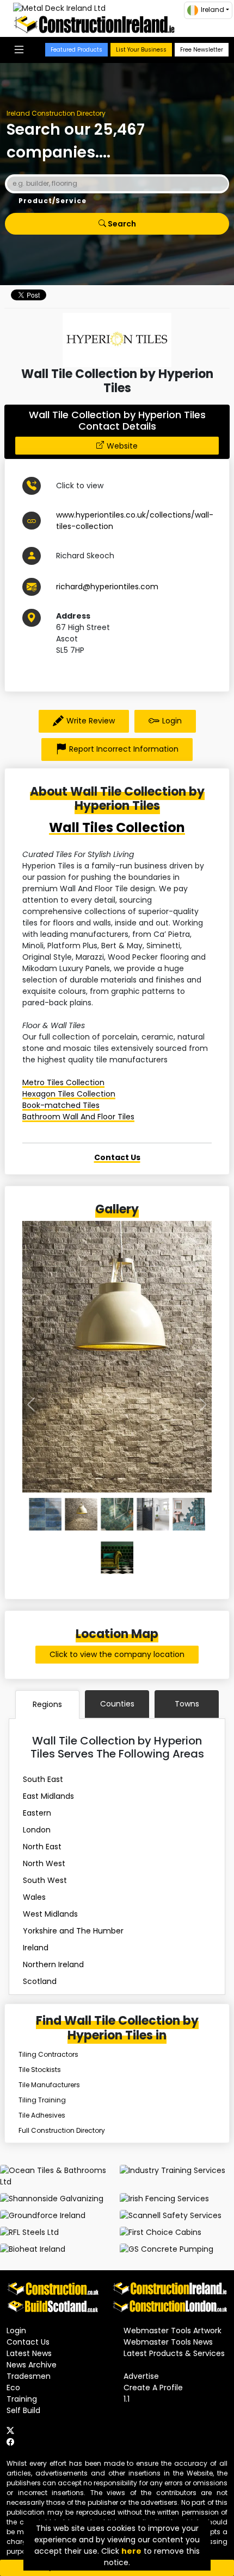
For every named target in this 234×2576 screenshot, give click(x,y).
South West (45, 1880)
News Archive (32, 2365)
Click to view (80, 486)
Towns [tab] (187, 1704)
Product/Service (53, 201)
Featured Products (76, 50)
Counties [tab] (117, 1704)
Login (172, 721)
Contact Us (28, 2342)
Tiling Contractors (48, 2054)
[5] (117, 1558)
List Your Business (141, 50)
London (37, 1830)
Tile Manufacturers (49, 2085)
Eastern (37, 1813)
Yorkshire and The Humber (73, 1931)
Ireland (36, 1948)
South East (43, 1779)
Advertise (141, 2376)
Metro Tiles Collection (63, 1082)
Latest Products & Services (174, 2353)
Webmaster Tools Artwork (173, 2331)
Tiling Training (42, 2100)
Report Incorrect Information (124, 749)
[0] (45, 1514)
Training (22, 2399)
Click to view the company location (117, 1654)
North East (42, 1847)
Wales (34, 1897)
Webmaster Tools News (168, 2342)
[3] (153, 1514)
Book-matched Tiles (61, 1105)
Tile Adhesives (42, 2115)
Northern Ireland (53, 1964)
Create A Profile (153, 2388)
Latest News (29, 2353)
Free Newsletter (202, 50)
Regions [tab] (47, 1704)
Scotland (40, 1981)
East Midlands (48, 1796)
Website (122, 446)
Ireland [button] (213, 10)
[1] (81, 1514)
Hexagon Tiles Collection (69, 1094)
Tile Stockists (40, 2070)
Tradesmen (29, 2376)
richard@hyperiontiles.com (107, 587)
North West (44, 1863)
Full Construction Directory (62, 2130)
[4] (189, 1514)
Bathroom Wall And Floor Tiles (78, 1117)
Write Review (91, 721)
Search (121, 224)
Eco (13, 2388)
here (131, 2551)
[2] (117, 1514)
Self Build (23, 2410)
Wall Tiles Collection (117, 827)
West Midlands (50, 1914)
